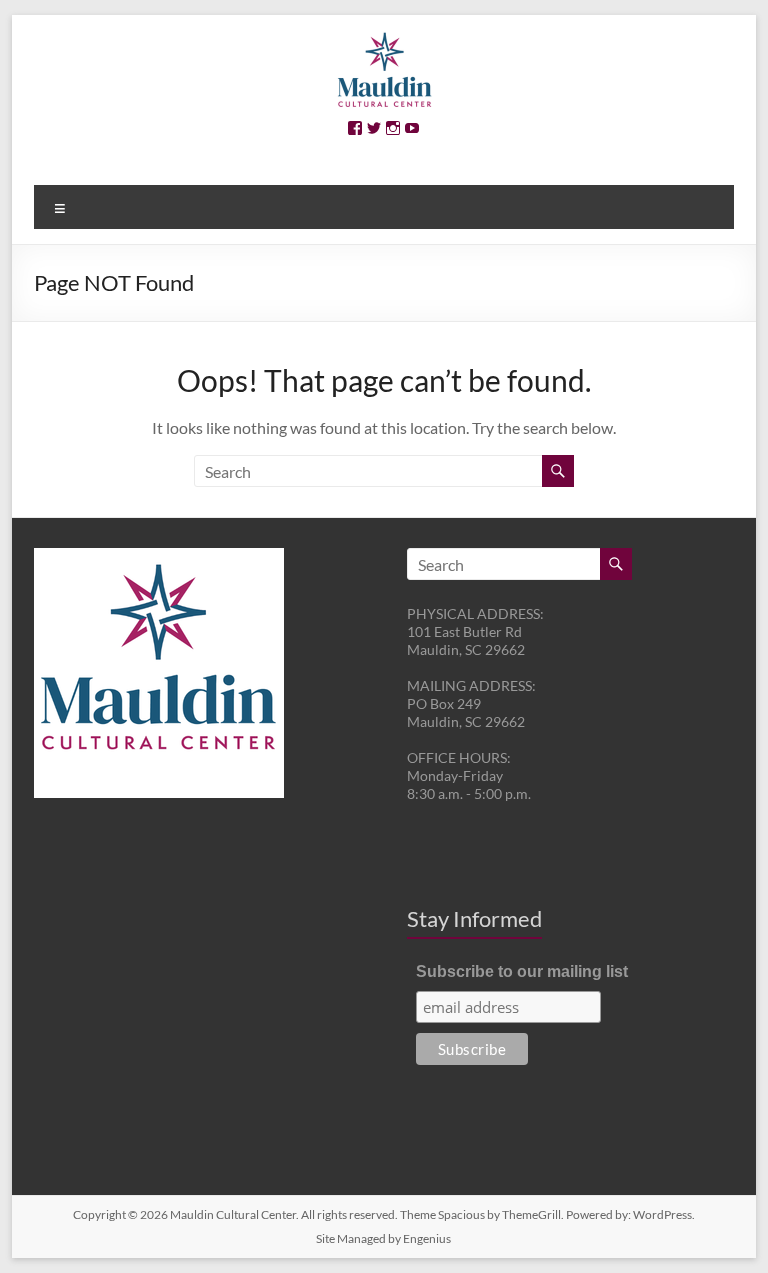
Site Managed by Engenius (383, 1238)
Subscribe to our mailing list (522, 971)
